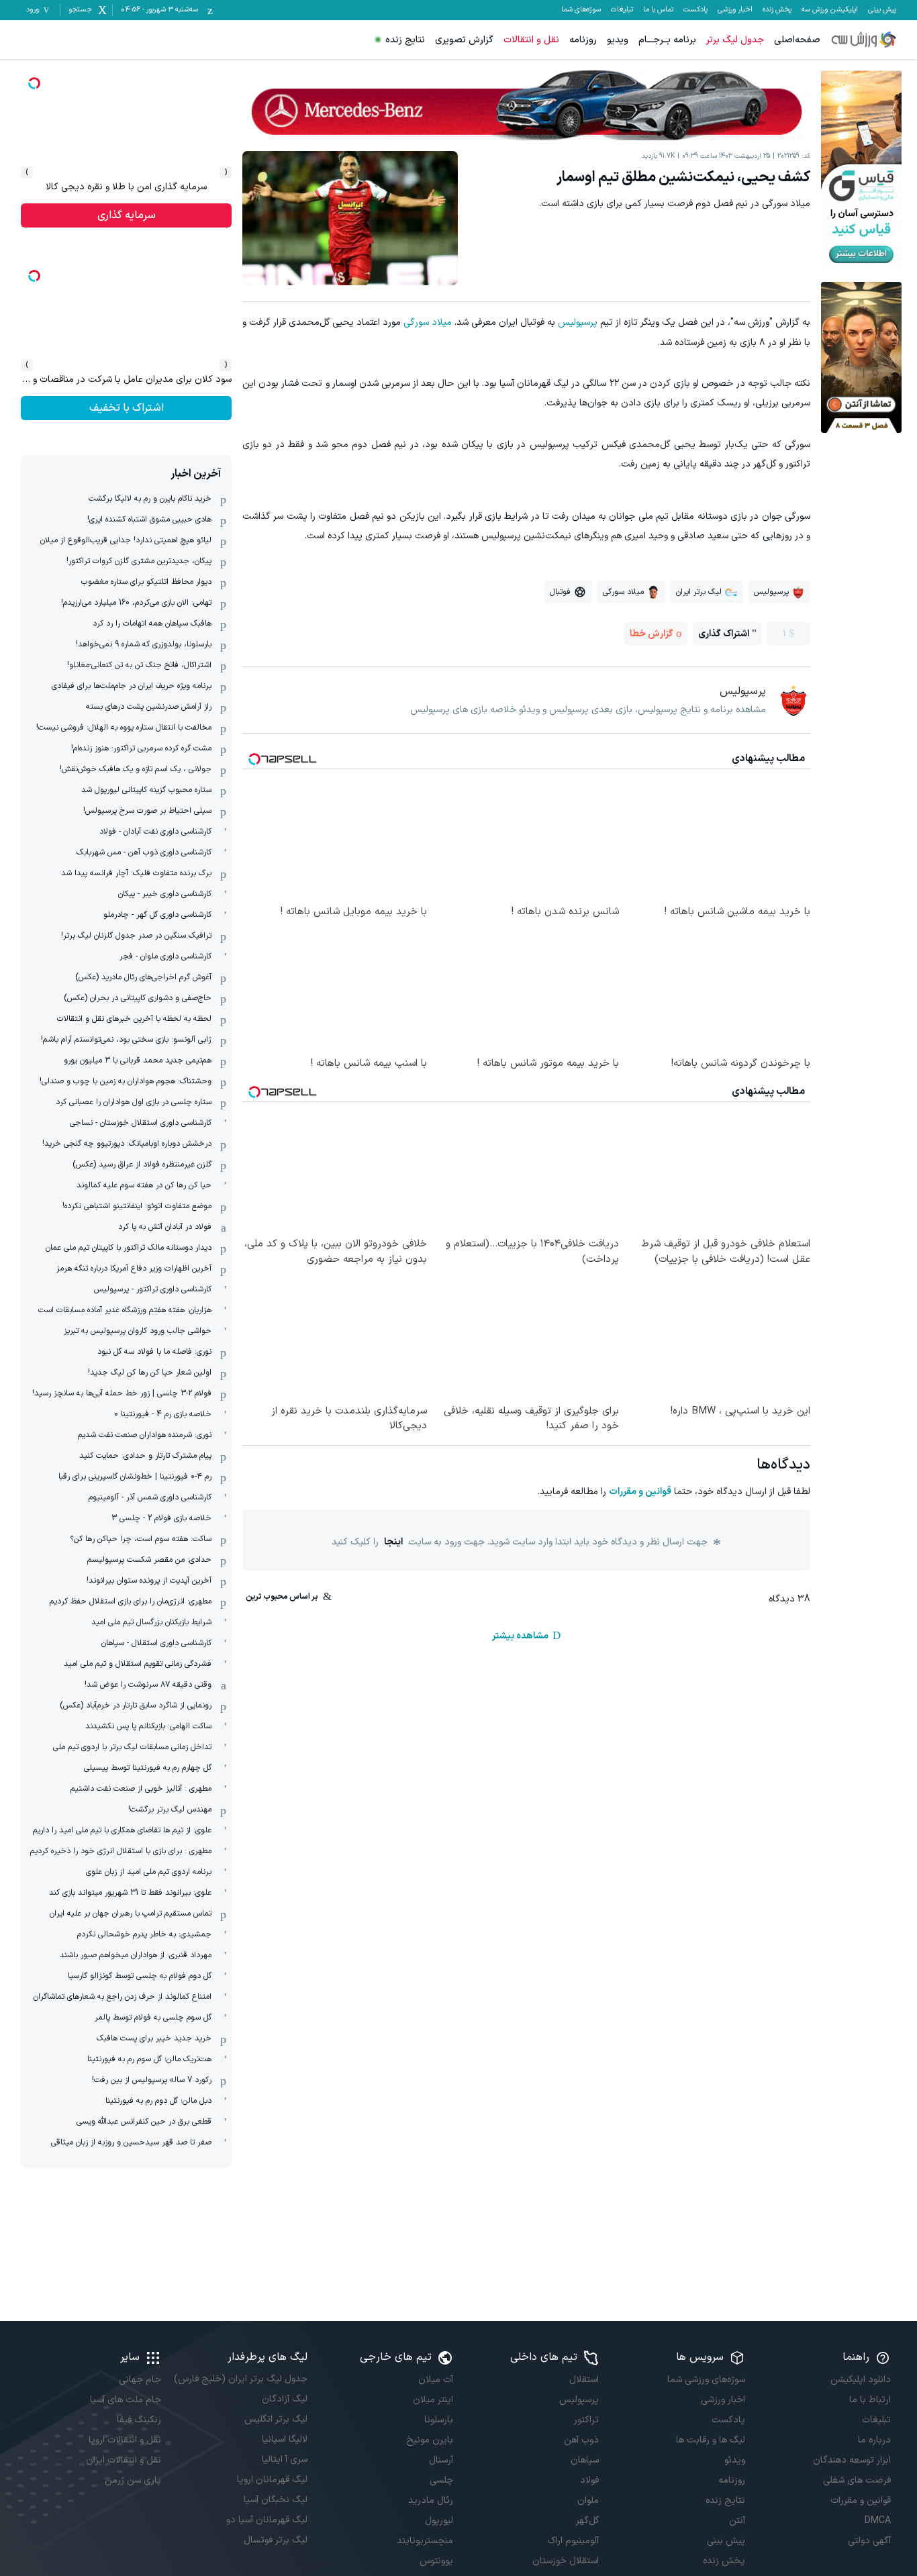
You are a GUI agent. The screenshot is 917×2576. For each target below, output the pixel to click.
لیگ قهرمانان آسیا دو (267, 2520)
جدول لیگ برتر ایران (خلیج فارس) (240, 2379)
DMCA (878, 2521)
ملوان (588, 2500)
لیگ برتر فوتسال (275, 2540)
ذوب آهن (581, 2440)
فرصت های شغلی (857, 2480)
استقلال (584, 2380)
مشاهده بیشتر (520, 1636)
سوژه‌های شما (581, 10)
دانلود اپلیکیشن (861, 2380)
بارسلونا (439, 2420)
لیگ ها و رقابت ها (710, 2440)
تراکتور (586, 2420)
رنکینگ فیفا (139, 2420)
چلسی (441, 2480)
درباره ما (874, 2440)
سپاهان (585, 2460)
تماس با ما (658, 10)
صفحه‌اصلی (797, 40)
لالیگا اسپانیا (284, 2439)
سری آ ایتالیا (284, 2460)
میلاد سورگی (428, 323)
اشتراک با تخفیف (127, 408)
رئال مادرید (431, 2500)
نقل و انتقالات (531, 40)
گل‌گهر (587, 2521)
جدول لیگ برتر (735, 40)
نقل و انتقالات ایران (124, 2460)
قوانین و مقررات (640, 1492)
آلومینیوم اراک (573, 2541)
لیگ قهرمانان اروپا (272, 2480)
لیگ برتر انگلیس (276, 2419)
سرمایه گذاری (127, 215)
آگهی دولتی (869, 2541)
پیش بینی (882, 10)
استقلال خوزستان (566, 2561)
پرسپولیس (578, 323)
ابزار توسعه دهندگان (852, 2460)
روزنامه (583, 40)
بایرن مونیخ (430, 2440)
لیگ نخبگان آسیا (275, 2500)
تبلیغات (622, 10)
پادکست (695, 10)
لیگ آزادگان (284, 2399)
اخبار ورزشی (735, 10)
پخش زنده (777, 10)
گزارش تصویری (464, 40)
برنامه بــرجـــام (667, 40)
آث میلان (436, 2380)
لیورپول (439, 2521)
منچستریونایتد (425, 2541)
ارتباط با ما (870, 2400)
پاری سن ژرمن (133, 2480)
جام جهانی (140, 2380)
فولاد (589, 2480)
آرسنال (441, 2460)
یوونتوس (436, 2561)
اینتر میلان (433, 2400)
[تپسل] (34, 83)
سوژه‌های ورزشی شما (706, 2380)
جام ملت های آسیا (126, 2400)
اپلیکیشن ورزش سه (830, 10)
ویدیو (618, 40)
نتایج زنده (405, 40)
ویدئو (734, 2460)
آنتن (737, 2521)
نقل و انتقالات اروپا (125, 2440)
